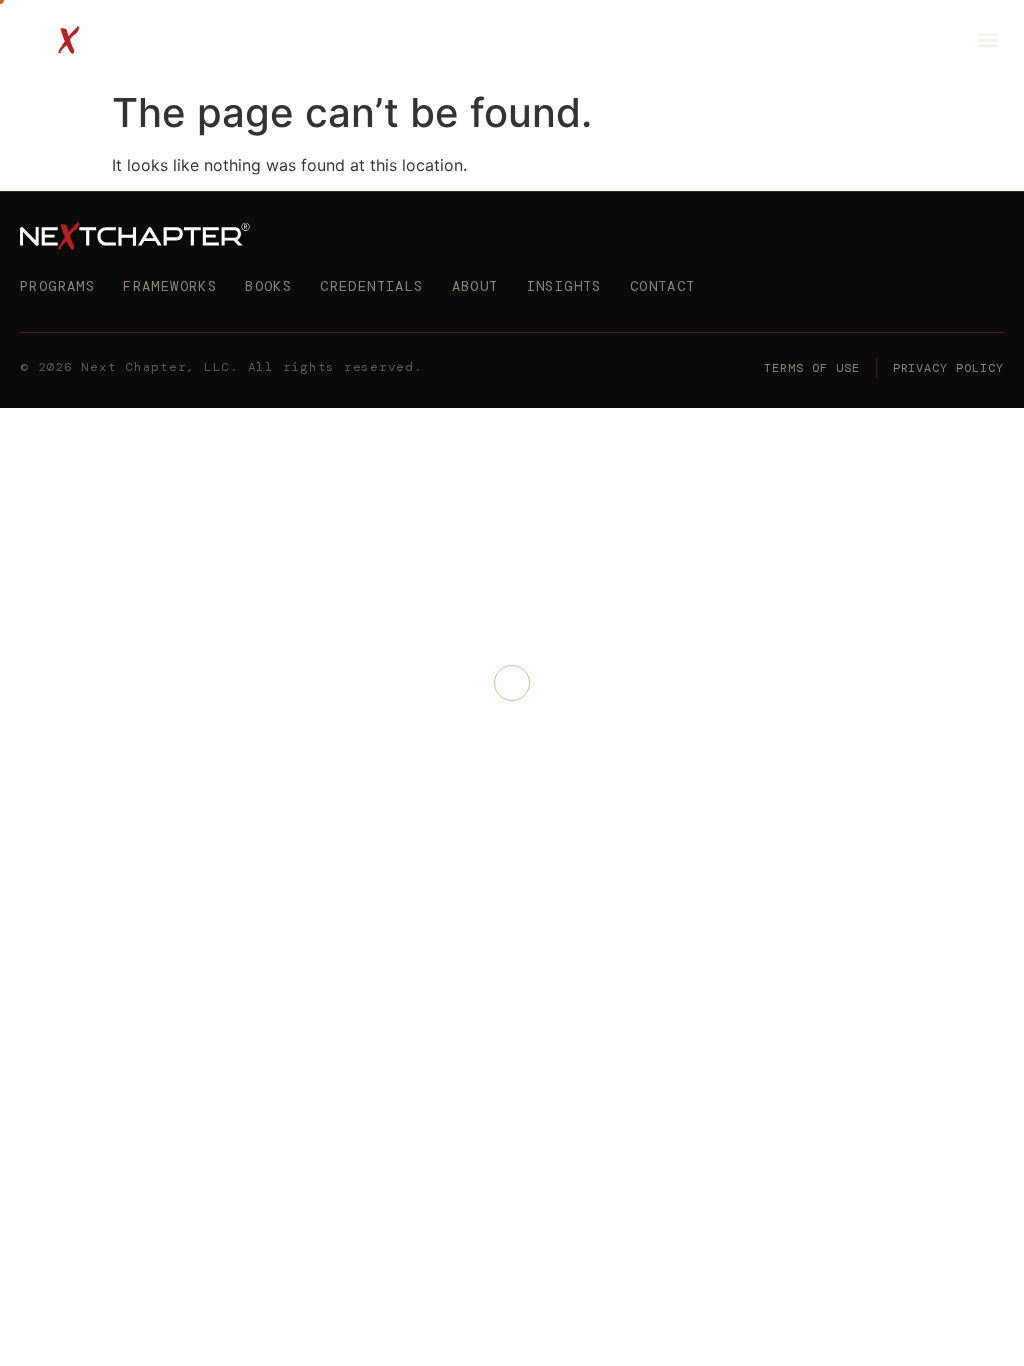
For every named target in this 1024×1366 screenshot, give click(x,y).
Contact (663, 286)
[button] (987, 40)
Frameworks (170, 286)
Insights (564, 286)
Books (268, 286)
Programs (57, 286)
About (475, 286)
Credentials (371, 286)
